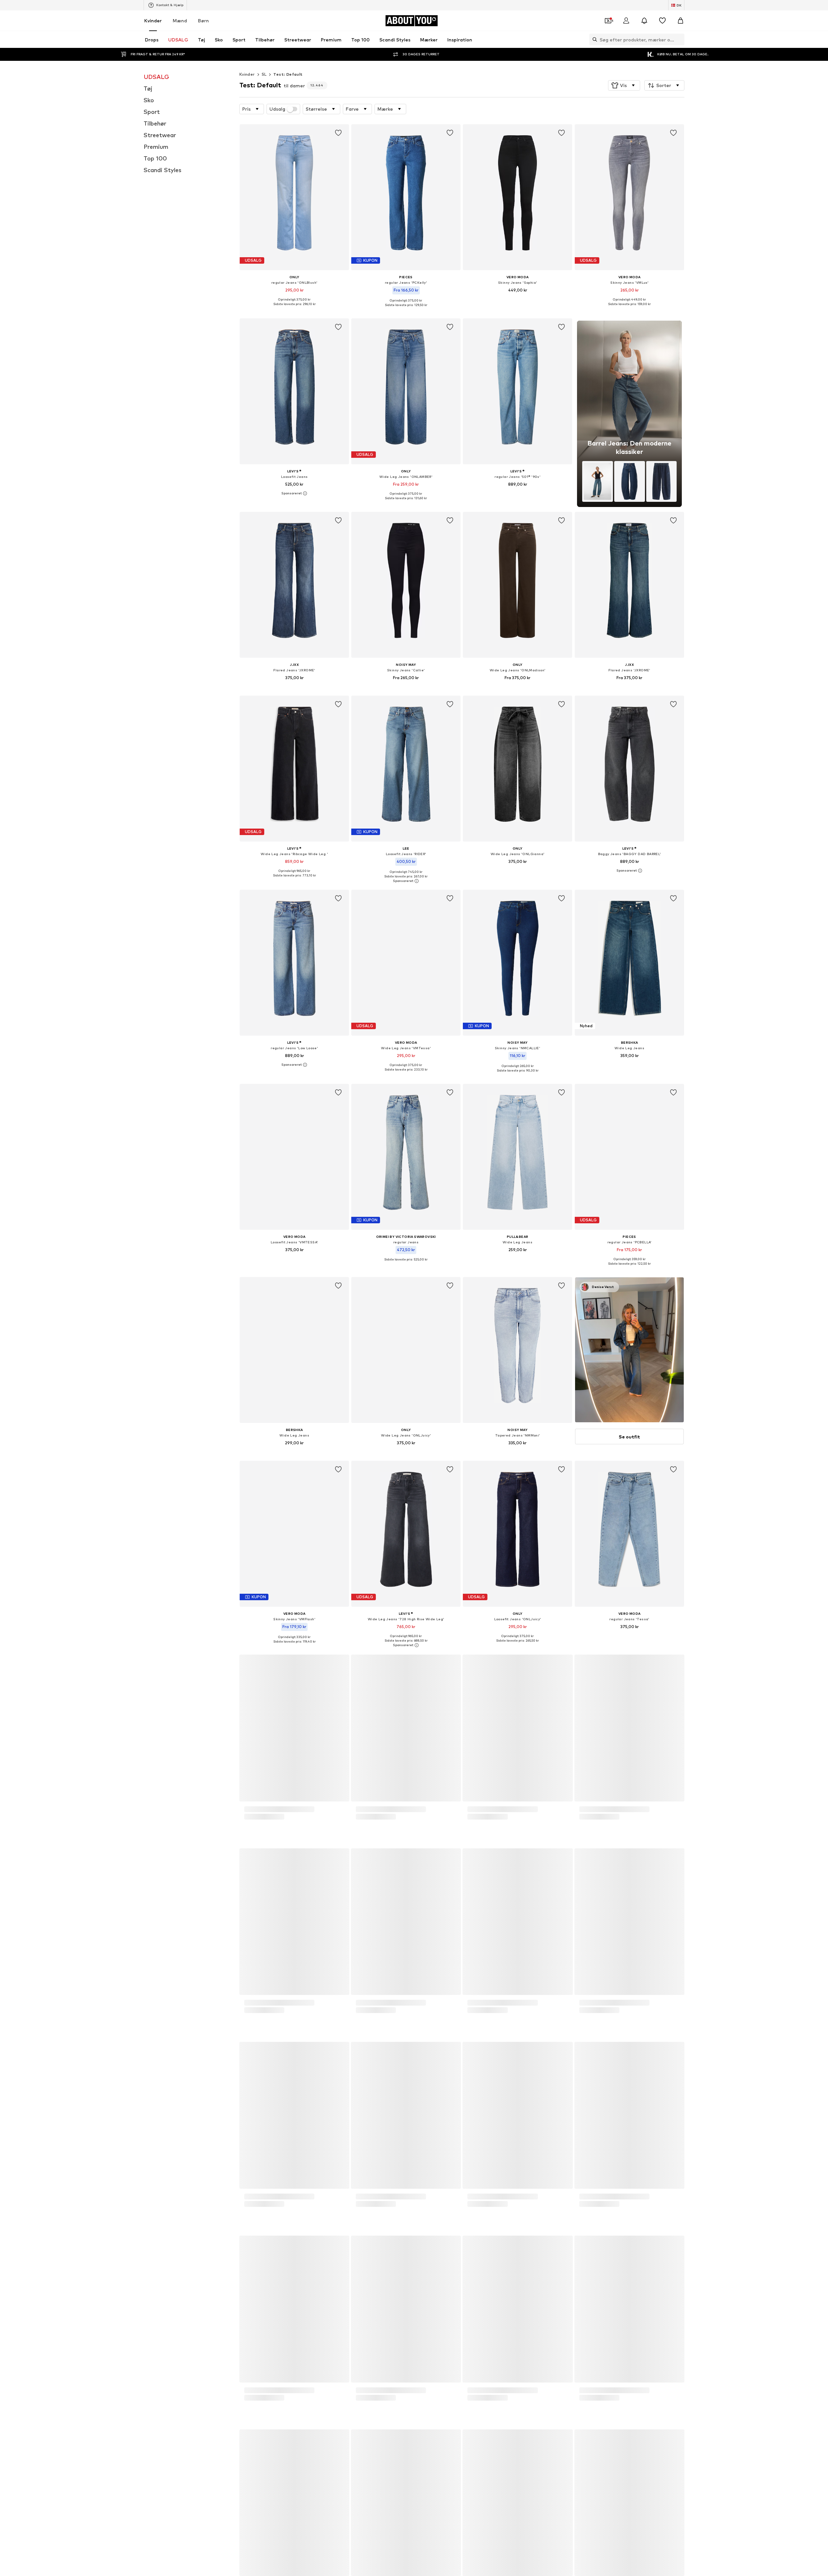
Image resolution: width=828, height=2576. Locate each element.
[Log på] (626, 21)
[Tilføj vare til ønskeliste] (338, 133)
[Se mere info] (294, 309)
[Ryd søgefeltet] (680, 39)
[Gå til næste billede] (678, 1909)
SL (264, 74)
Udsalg (277, 109)
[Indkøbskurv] (681, 21)
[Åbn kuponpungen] (608, 21)
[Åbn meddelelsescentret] (644, 21)
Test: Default (288, 74)
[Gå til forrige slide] (643, 1909)
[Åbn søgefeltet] (593, 39)
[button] (624, 85)
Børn (203, 21)
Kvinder (153, 21)
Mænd (180, 21)
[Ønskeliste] (662, 21)
